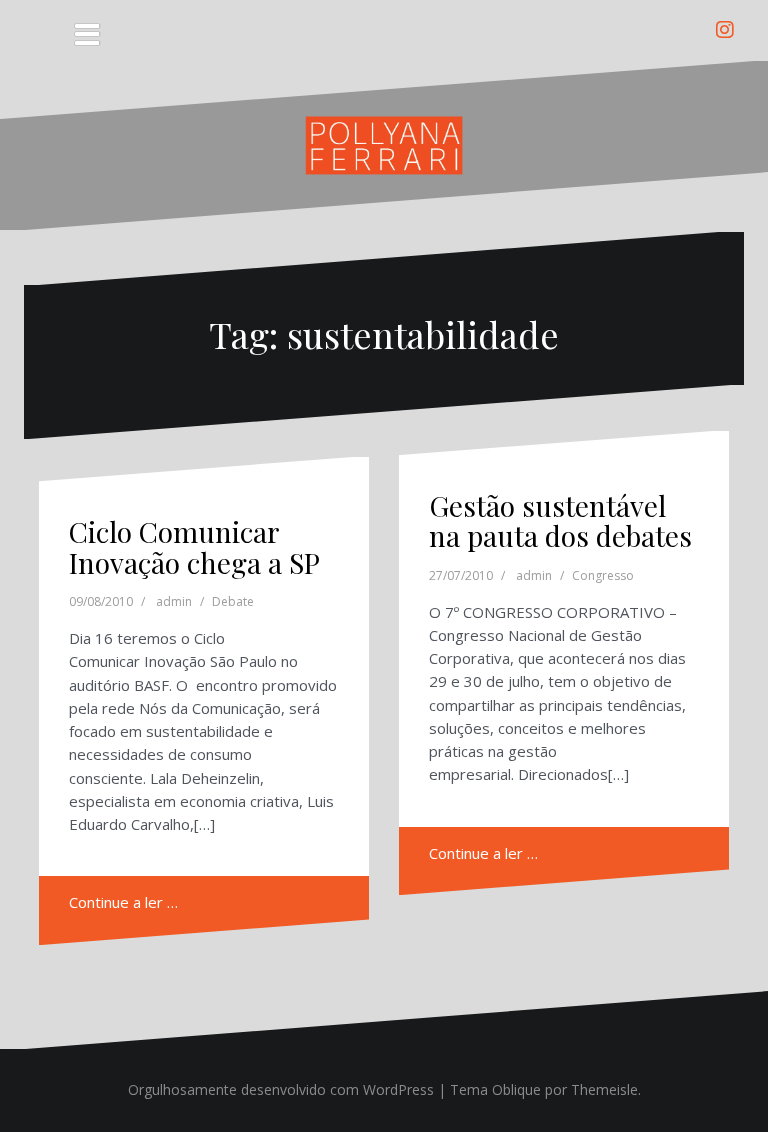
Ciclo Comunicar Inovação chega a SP (194, 547)
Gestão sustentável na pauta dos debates (560, 521)
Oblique (516, 1089)
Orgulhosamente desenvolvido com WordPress (281, 1089)
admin (174, 601)
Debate (233, 601)
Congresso (603, 575)
